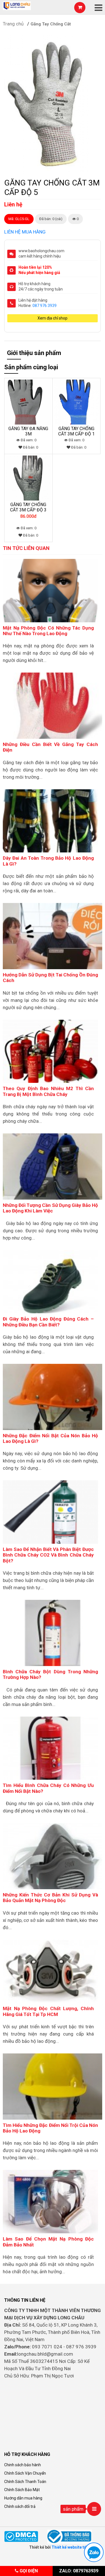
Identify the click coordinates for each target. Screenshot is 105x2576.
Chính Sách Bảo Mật (22, 2490)
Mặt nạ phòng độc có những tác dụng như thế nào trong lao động (48, 631)
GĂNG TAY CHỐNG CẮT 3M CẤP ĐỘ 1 (76, 431)
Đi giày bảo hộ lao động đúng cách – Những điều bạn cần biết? (48, 1322)
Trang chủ (13, 24)
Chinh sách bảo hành (23, 2465)
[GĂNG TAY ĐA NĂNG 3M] (28, 402)
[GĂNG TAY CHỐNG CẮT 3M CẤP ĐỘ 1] (77, 402)
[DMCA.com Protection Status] (21, 2536)
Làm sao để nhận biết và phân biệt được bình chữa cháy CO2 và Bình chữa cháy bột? (48, 1555)
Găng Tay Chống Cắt (51, 24)
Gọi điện (28, 2571)
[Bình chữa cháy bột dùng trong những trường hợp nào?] (53, 1633)
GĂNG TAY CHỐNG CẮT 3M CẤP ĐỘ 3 (28, 507)
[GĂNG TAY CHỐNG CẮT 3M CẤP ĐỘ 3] (28, 478)
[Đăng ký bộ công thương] (70, 2536)
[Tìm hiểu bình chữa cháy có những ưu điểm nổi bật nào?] (50, 1748)
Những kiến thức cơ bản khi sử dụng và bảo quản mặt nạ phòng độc (50, 1898)
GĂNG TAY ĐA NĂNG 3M (28, 431)
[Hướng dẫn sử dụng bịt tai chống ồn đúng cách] (53, 936)
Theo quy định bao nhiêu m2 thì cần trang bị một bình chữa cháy (48, 1091)
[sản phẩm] (94, 2509)
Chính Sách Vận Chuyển (25, 2473)
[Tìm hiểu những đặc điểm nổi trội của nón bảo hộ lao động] (53, 2086)
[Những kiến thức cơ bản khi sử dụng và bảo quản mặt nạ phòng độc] (53, 1856)
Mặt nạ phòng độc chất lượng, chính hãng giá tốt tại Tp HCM (48, 2011)
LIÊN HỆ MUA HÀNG (25, 232)
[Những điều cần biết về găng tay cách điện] (53, 705)
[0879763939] (94, 2552)
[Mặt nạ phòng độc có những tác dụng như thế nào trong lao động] (50, 590)
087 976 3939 (45, 306)
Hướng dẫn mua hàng (23, 2498)
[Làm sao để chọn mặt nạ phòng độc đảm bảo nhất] (50, 2201)
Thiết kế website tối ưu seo (76, 2547)
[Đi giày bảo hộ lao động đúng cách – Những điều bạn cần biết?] (50, 1281)
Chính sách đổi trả (20, 2506)
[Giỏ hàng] (80, 8)
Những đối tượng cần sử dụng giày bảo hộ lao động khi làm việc (50, 1208)
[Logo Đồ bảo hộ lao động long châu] (17, 5)
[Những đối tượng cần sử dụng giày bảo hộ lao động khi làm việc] (53, 1166)
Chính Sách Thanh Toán (25, 2482)
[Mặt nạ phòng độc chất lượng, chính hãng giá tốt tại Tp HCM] (50, 1971)
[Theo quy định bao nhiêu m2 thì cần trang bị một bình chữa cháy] (50, 1051)
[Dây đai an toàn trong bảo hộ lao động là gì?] (50, 821)
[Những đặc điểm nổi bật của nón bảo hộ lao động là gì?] (53, 1397)
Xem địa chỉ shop (53, 318)
